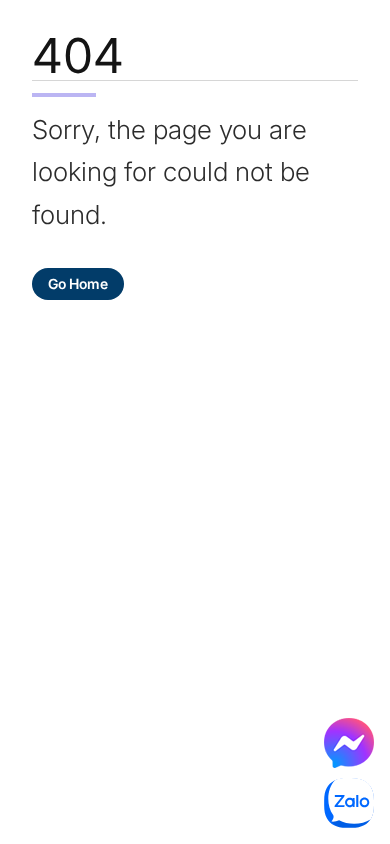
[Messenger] (349, 743)
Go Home (78, 283)
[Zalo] (349, 803)
